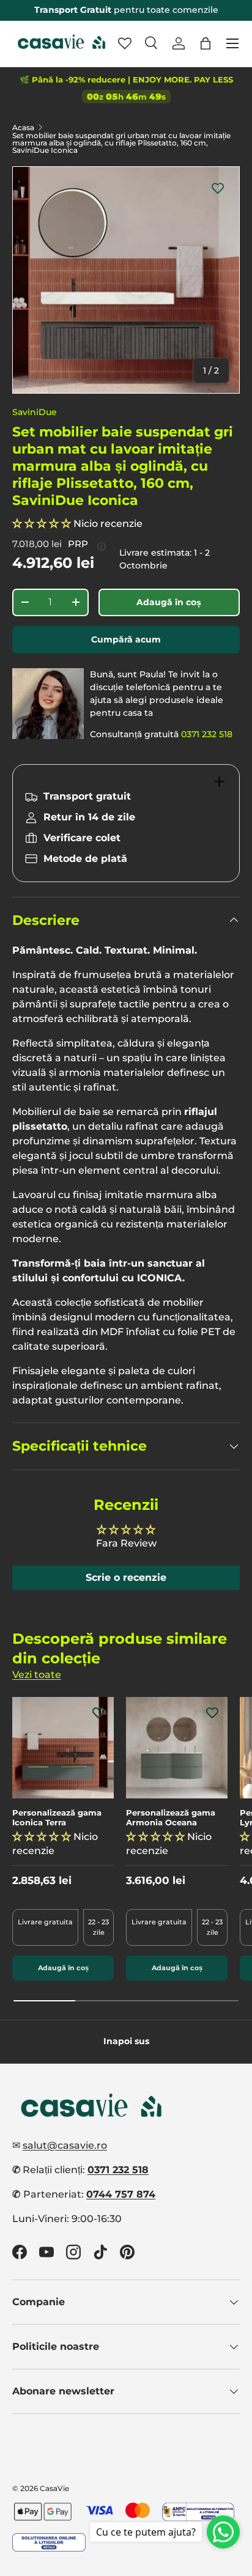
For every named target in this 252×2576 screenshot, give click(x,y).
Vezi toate (37, 1675)
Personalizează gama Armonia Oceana (171, 1818)
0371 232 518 (207, 734)
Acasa (23, 128)
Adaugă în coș (169, 602)
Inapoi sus (126, 2041)
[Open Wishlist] (125, 43)
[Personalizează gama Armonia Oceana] (177, 1748)
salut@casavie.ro (65, 2145)
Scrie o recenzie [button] (126, 1577)
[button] (206, 43)
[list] (126, 280)
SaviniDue (35, 412)
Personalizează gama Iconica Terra (57, 1818)
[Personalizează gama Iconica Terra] (63, 1748)
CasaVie (54, 2488)
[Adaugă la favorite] (218, 188)
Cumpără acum (126, 639)
